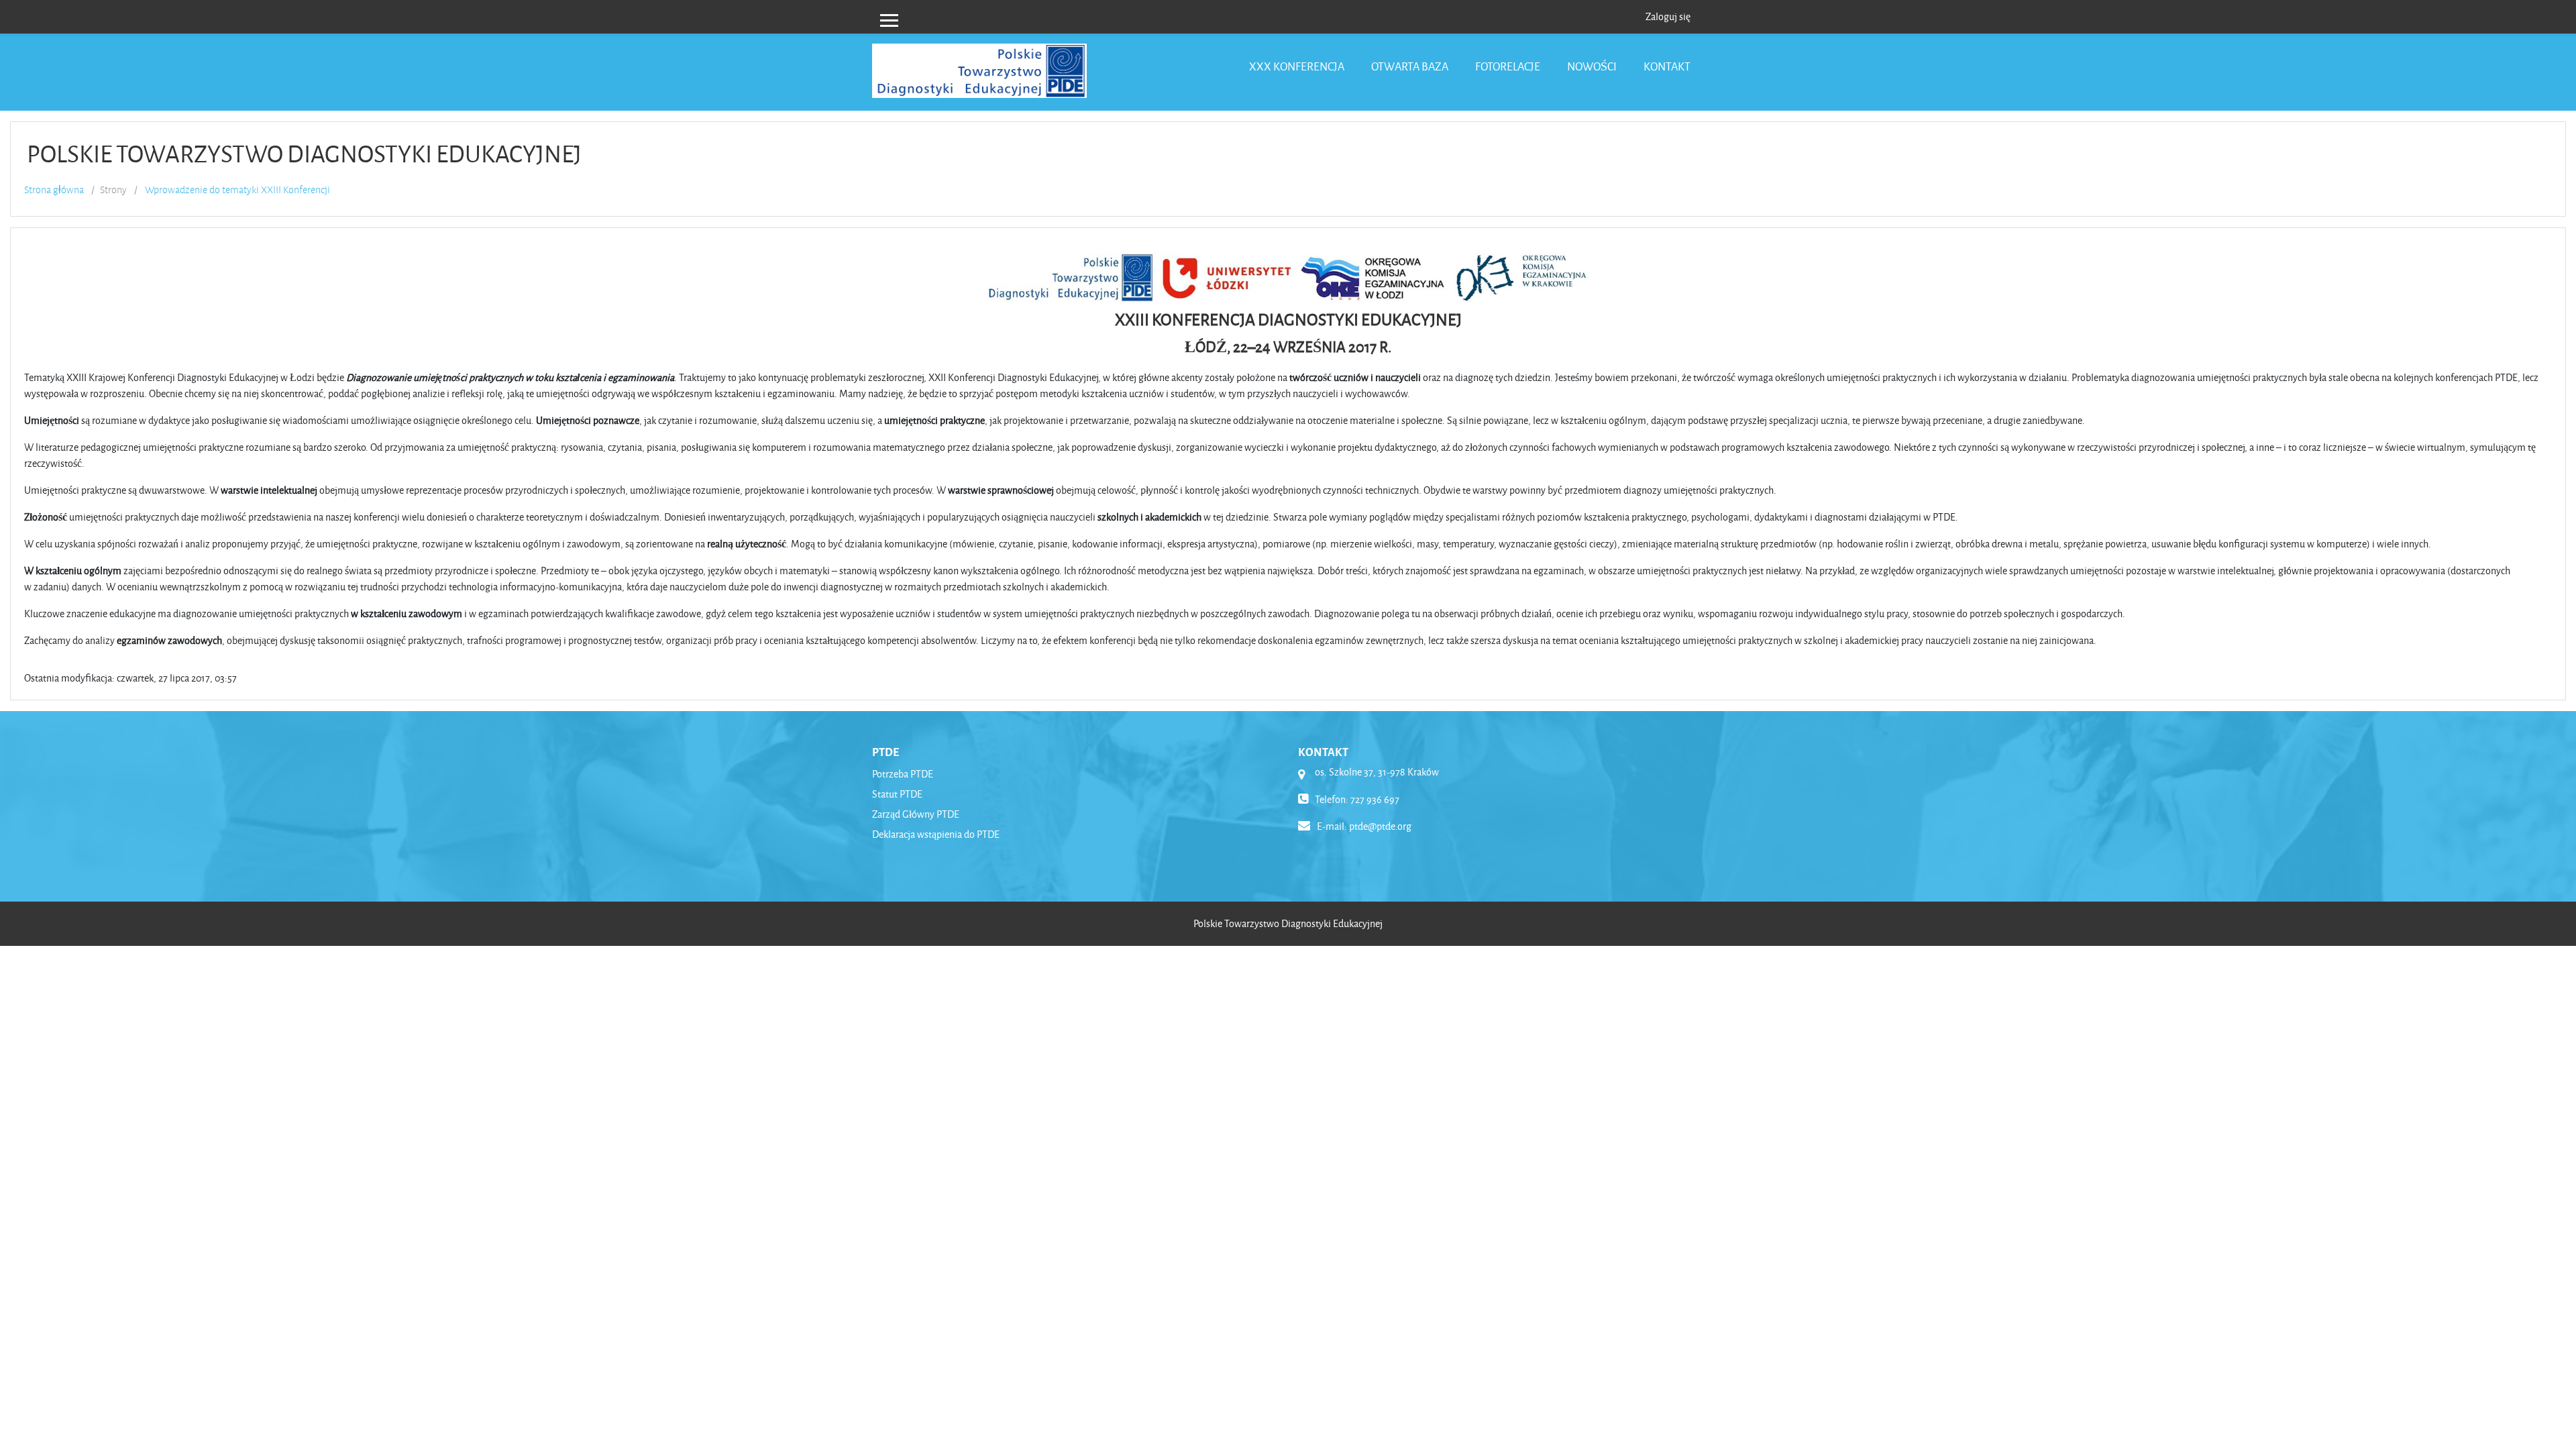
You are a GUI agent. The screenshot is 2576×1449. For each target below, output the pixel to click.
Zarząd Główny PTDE (916, 814)
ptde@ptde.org (1380, 826)
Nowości (1592, 66)
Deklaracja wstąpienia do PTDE (936, 834)
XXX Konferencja (1297, 66)
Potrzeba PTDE (903, 774)
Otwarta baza (1410, 66)
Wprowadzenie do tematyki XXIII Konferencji (237, 190)
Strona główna (54, 190)
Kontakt (1667, 66)
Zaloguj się (1668, 16)
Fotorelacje (1508, 66)
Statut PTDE (897, 794)
